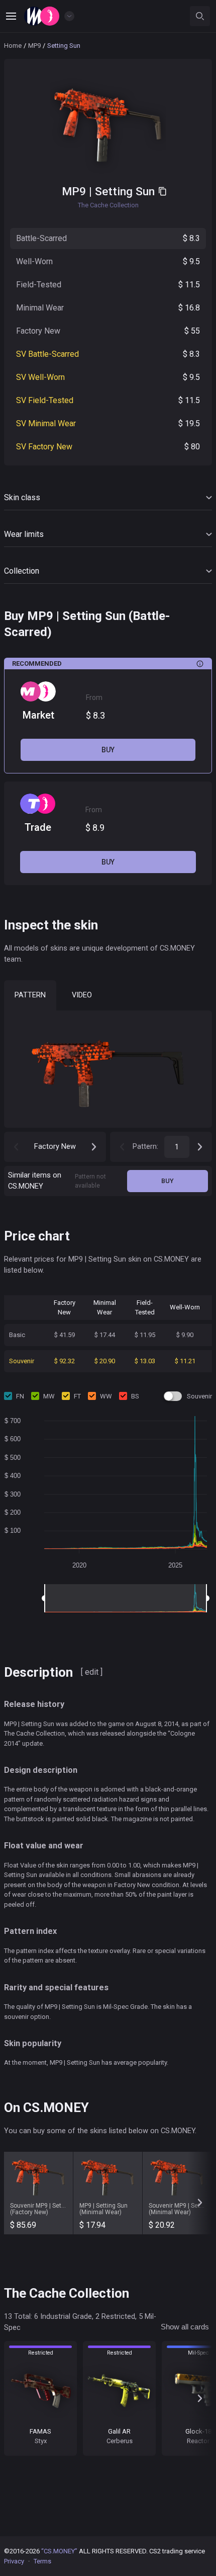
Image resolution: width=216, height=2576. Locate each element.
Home (13, 46)
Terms (42, 2561)
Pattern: (145, 1146)
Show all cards (185, 2327)
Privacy (14, 2561)
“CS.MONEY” (59, 2551)
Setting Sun (125, 191)
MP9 (34, 46)
